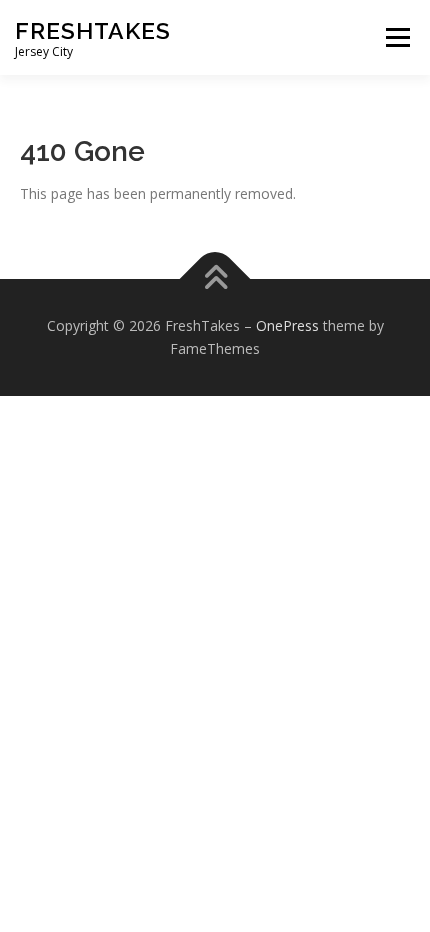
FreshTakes (93, 30)
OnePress (287, 325)
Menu (397, 37)
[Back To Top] (215, 278)
